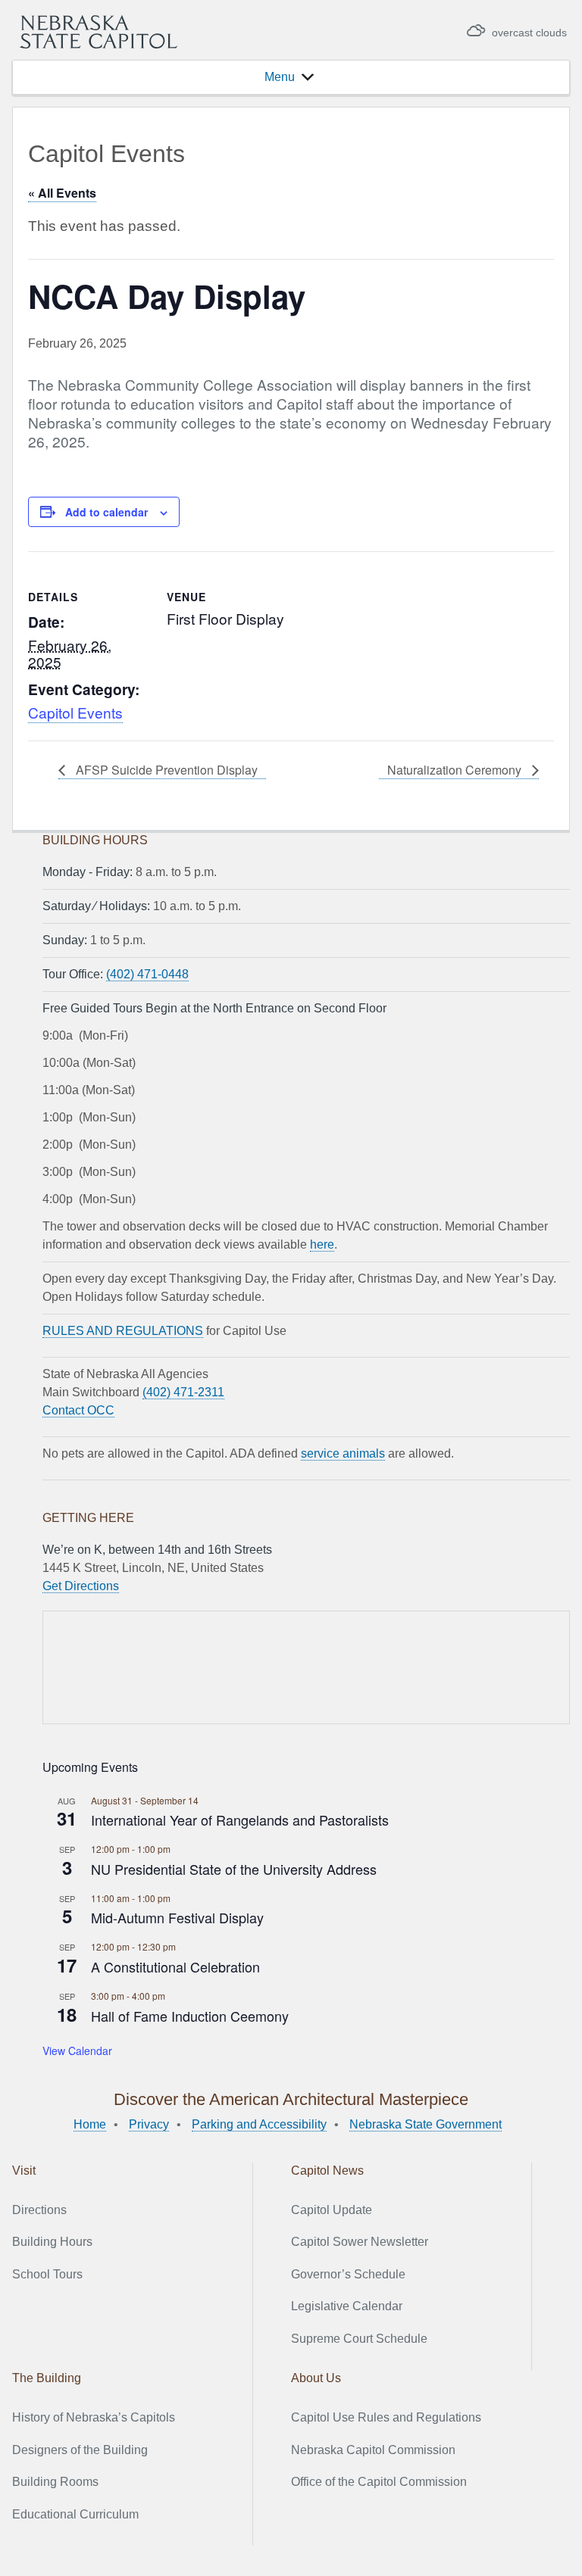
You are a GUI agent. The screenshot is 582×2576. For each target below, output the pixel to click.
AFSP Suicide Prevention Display (165, 770)
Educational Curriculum (75, 2514)
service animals (343, 1453)
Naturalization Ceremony (456, 770)
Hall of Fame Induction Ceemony (190, 2016)
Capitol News (327, 2171)
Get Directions (81, 1586)
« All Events (62, 193)
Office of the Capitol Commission (379, 2482)
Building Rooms (55, 2482)
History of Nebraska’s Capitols (94, 2417)
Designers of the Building (80, 2450)
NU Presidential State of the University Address (234, 1869)
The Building (47, 2378)
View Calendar (77, 2051)
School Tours (47, 2274)
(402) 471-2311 (183, 1392)
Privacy (149, 2124)
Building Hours (52, 2242)
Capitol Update (332, 2210)
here (322, 1244)
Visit (24, 2171)
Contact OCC (78, 1410)
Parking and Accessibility (259, 2124)
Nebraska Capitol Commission (373, 2450)
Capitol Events (75, 712)
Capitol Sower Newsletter (360, 2242)
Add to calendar (106, 512)
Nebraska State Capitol (99, 32)
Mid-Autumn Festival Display (177, 1917)
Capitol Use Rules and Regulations (386, 2417)
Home (90, 2124)
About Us (316, 2378)
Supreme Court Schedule (359, 2339)
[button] (280, 77)
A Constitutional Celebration (175, 1966)
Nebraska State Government (426, 2124)
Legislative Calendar (347, 2306)
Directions (39, 2210)
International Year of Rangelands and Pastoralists (240, 1820)
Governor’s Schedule (348, 2274)
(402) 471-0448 (147, 974)
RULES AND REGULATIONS (123, 1331)
